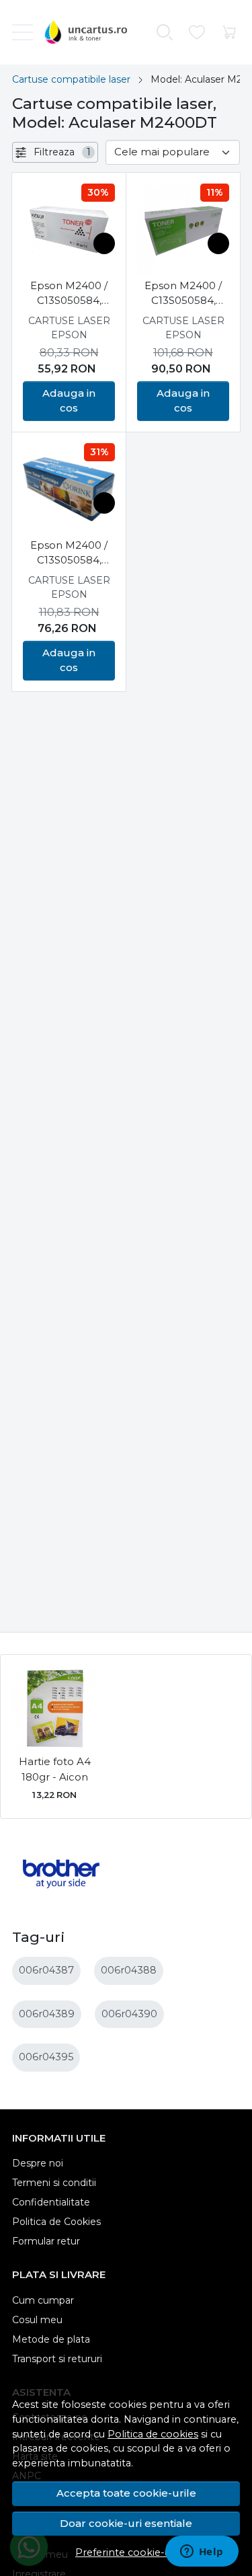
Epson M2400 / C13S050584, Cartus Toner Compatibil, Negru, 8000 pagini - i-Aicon (183, 294)
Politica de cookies (153, 2434)
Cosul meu (37, 2320)
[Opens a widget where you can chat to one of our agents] (202, 2552)
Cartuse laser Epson (69, 328)
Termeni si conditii (54, 2183)
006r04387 (46, 1970)
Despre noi (38, 2163)
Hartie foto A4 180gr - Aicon (55, 1769)
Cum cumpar (43, 2300)
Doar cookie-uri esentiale (126, 2523)
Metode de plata (51, 2339)
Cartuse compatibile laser (71, 79)
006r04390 (129, 2014)
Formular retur (46, 2241)
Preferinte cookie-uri (126, 2552)
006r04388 (129, 1970)
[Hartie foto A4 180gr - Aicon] (54, 1709)
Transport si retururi (57, 2359)
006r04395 (46, 2057)
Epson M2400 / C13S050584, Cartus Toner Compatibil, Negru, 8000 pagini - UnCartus (69, 294)
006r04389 (47, 2014)
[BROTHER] (61, 1899)
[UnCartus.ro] (89, 32)
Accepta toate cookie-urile (126, 2493)
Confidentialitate (51, 2202)
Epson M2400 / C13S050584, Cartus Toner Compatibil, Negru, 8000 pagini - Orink (69, 553)
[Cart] (229, 33)
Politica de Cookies (56, 2222)
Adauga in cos (69, 401)
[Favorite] (197, 33)
